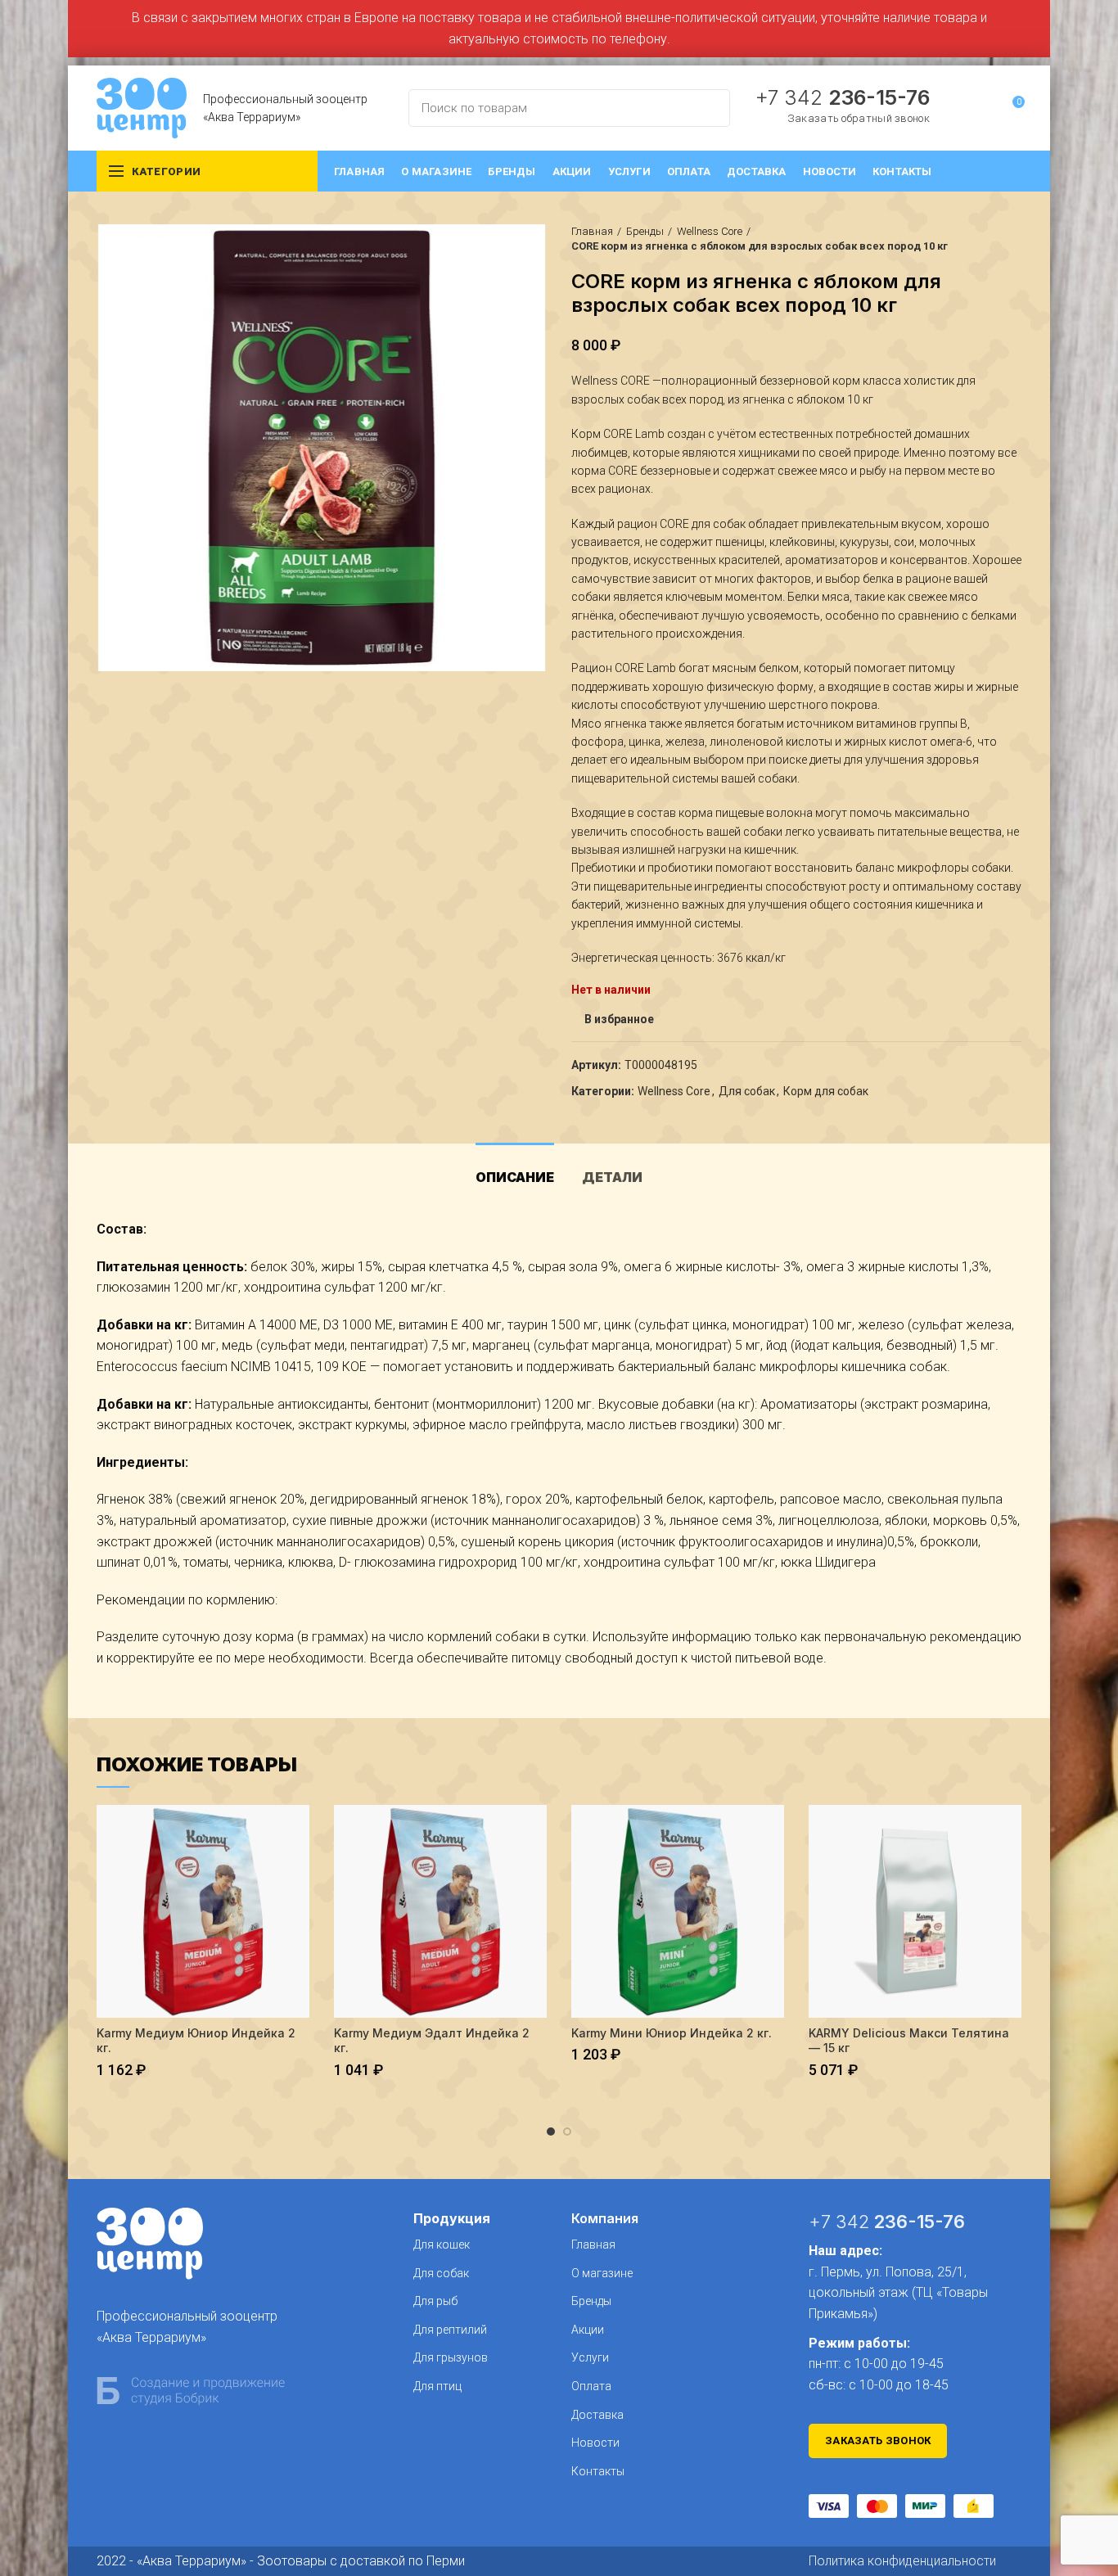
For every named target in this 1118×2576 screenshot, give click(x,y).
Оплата (591, 2386)
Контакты (598, 2471)
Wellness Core (710, 231)
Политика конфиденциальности (902, 2561)
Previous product (981, 239)
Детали (612, 1177)
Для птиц (437, 2386)
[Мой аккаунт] (982, 108)
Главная (592, 231)
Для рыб (435, 2301)
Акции (588, 2330)
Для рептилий (450, 2330)
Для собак (747, 1091)
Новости (595, 2443)
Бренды (645, 231)
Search (708, 108)
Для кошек (442, 2244)
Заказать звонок (878, 2441)
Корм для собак (826, 1091)
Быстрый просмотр (297, 1832)
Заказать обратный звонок (859, 118)
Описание (515, 1177)
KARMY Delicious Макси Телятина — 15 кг (909, 2040)
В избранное (619, 1019)
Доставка (597, 2415)
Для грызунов (451, 2357)
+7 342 (842, 97)
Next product (1013, 239)
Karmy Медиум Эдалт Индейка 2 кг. (432, 2040)
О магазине (602, 2273)
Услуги (590, 2357)
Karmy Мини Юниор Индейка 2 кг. (672, 2033)
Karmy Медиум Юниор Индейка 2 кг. (196, 2040)
